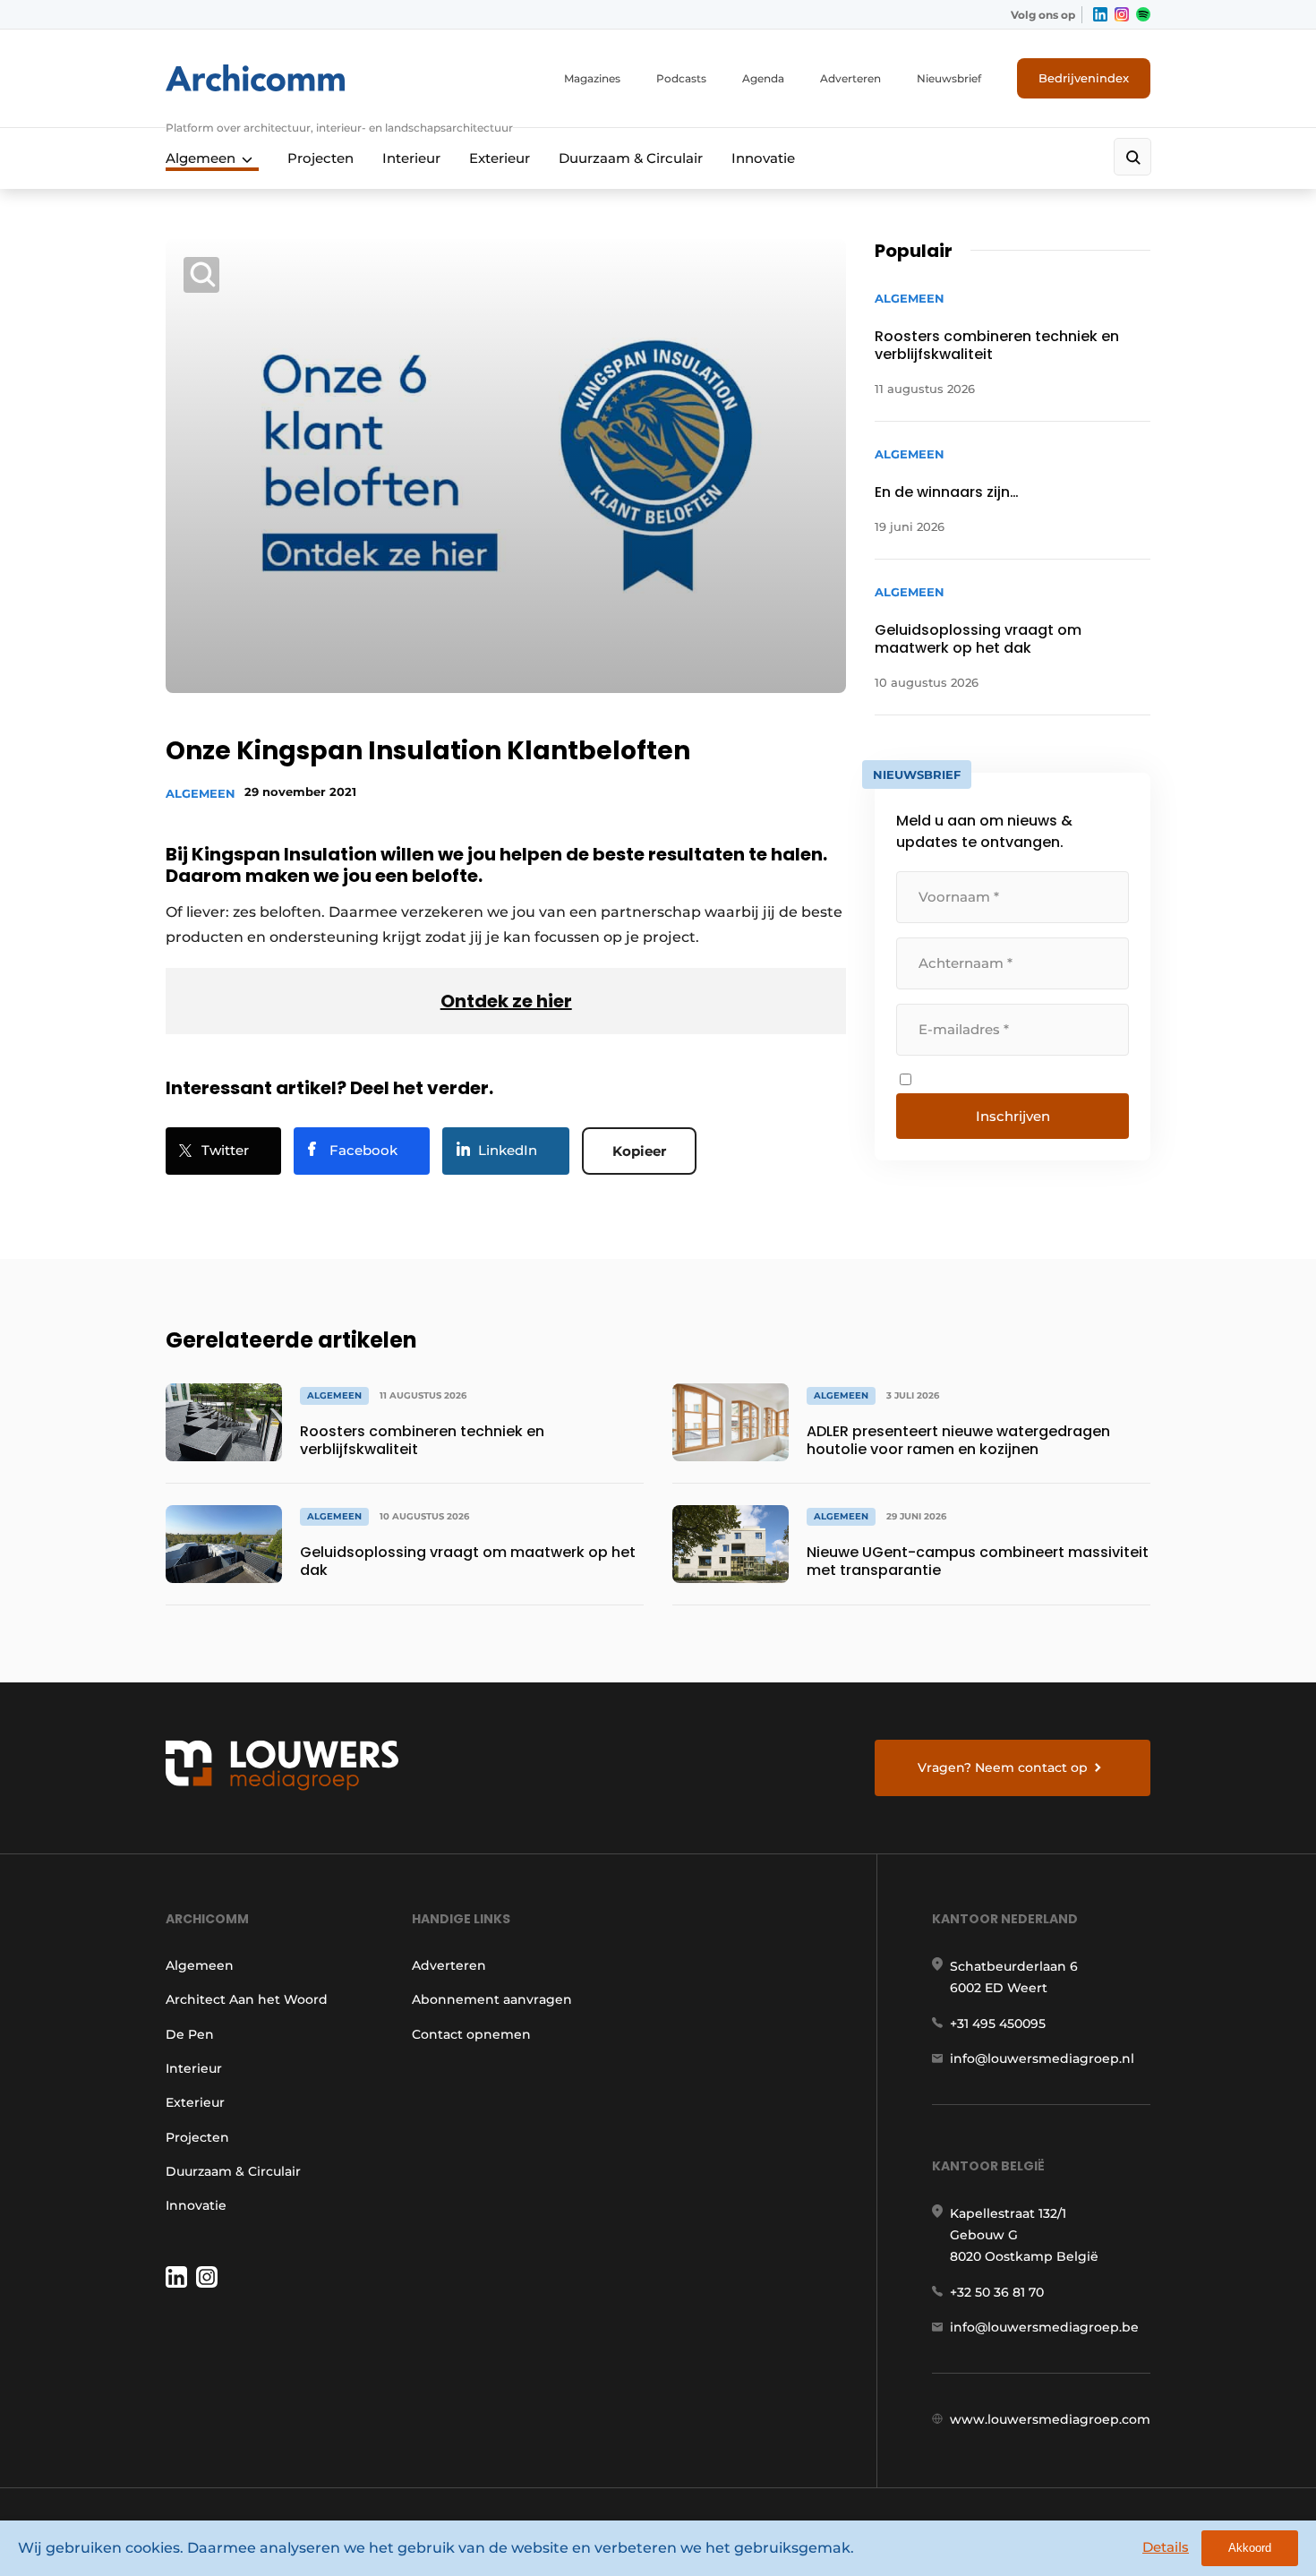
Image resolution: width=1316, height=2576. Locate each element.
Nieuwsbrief (949, 78)
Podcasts (681, 78)
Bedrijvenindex (1084, 78)
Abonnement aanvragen (492, 1999)
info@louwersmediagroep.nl (1042, 2058)
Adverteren (850, 78)
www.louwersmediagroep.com (1050, 2419)
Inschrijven (1013, 1116)
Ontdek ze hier (506, 1001)
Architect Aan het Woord (247, 1999)
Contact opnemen (471, 2034)
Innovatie (763, 158)
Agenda (763, 78)
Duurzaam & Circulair (631, 158)
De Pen (190, 2034)
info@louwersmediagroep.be (1044, 2327)
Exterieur (500, 158)
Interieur (411, 158)
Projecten (320, 158)
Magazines (592, 78)
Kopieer (639, 1151)
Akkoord (1250, 2548)
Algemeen (201, 158)
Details (1166, 2547)
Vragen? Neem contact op (1003, 1767)
